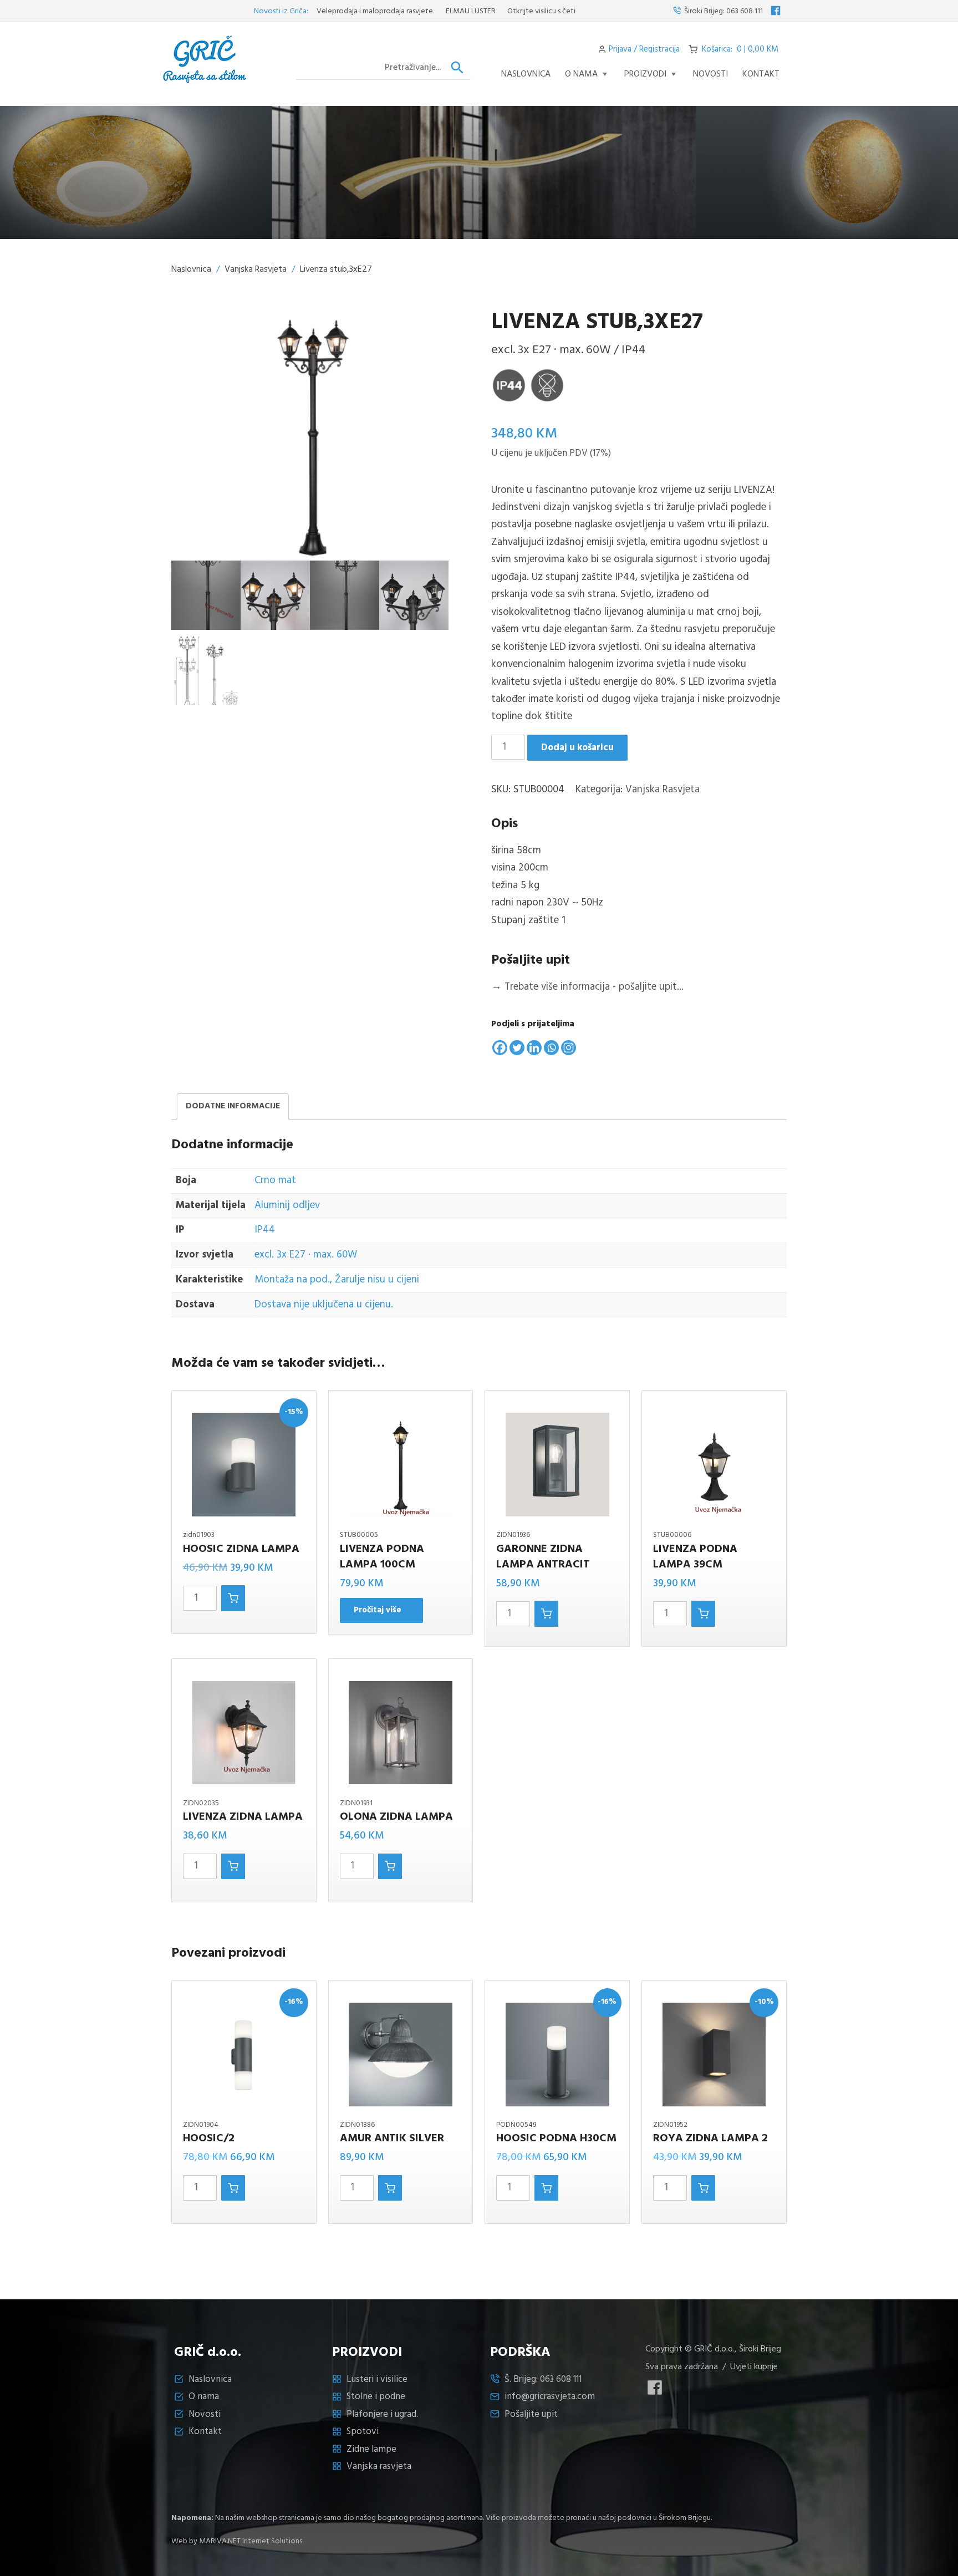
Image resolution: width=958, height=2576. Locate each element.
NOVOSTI (710, 74)
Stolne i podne (376, 2397)
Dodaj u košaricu (577, 748)
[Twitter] (517, 1048)
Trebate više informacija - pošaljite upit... (587, 987)
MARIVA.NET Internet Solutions (251, 2541)
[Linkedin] (534, 1048)
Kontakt (761, 74)
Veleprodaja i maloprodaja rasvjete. (324, 11)
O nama (581, 74)
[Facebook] (500, 1048)
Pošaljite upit (531, 2414)
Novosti (205, 2414)
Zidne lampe (371, 2449)
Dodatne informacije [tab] (233, 1106)
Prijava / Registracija (644, 49)
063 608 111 (745, 11)
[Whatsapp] (551, 1048)
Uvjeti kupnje (754, 2367)
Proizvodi (645, 74)
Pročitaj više (378, 1610)
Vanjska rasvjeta (379, 2466)
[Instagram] (569, 1048)
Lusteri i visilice (377, 2379)
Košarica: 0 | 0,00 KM (740, 49)
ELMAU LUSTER (420, 11)
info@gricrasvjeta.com (550, 2397)
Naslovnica (526, 74)
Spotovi (363, 2432)
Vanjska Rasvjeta (256, 269)
